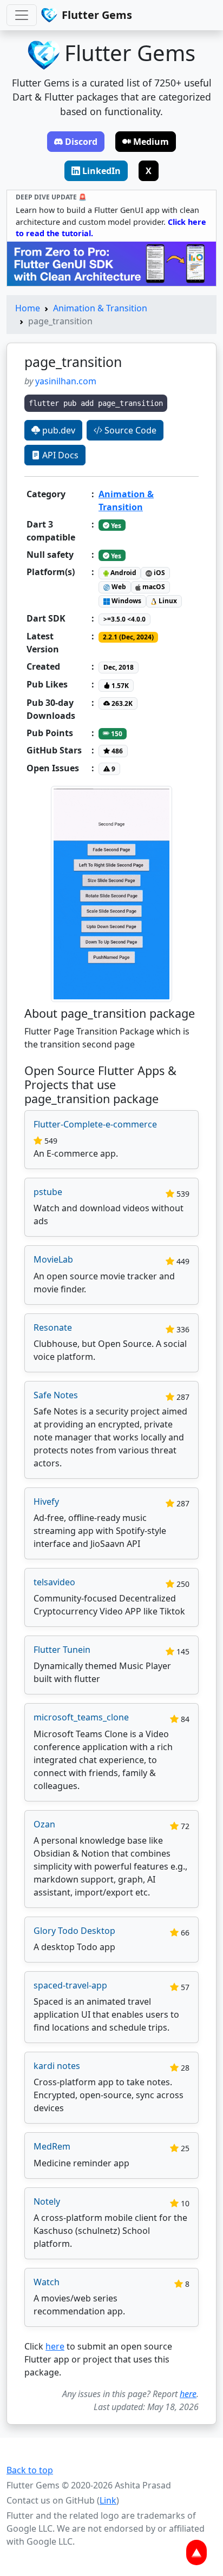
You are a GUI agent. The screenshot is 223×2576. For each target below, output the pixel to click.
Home (28, 308)
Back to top (30, 2470)
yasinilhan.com (66, 381)
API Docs (59, 455)
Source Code (129, 430)
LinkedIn (101, 171)
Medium (151, 142)
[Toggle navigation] (22, 15)
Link (108, 2500)
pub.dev (58, 430)
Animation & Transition (100, 308)
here (55, 2346)
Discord (81, 142)
